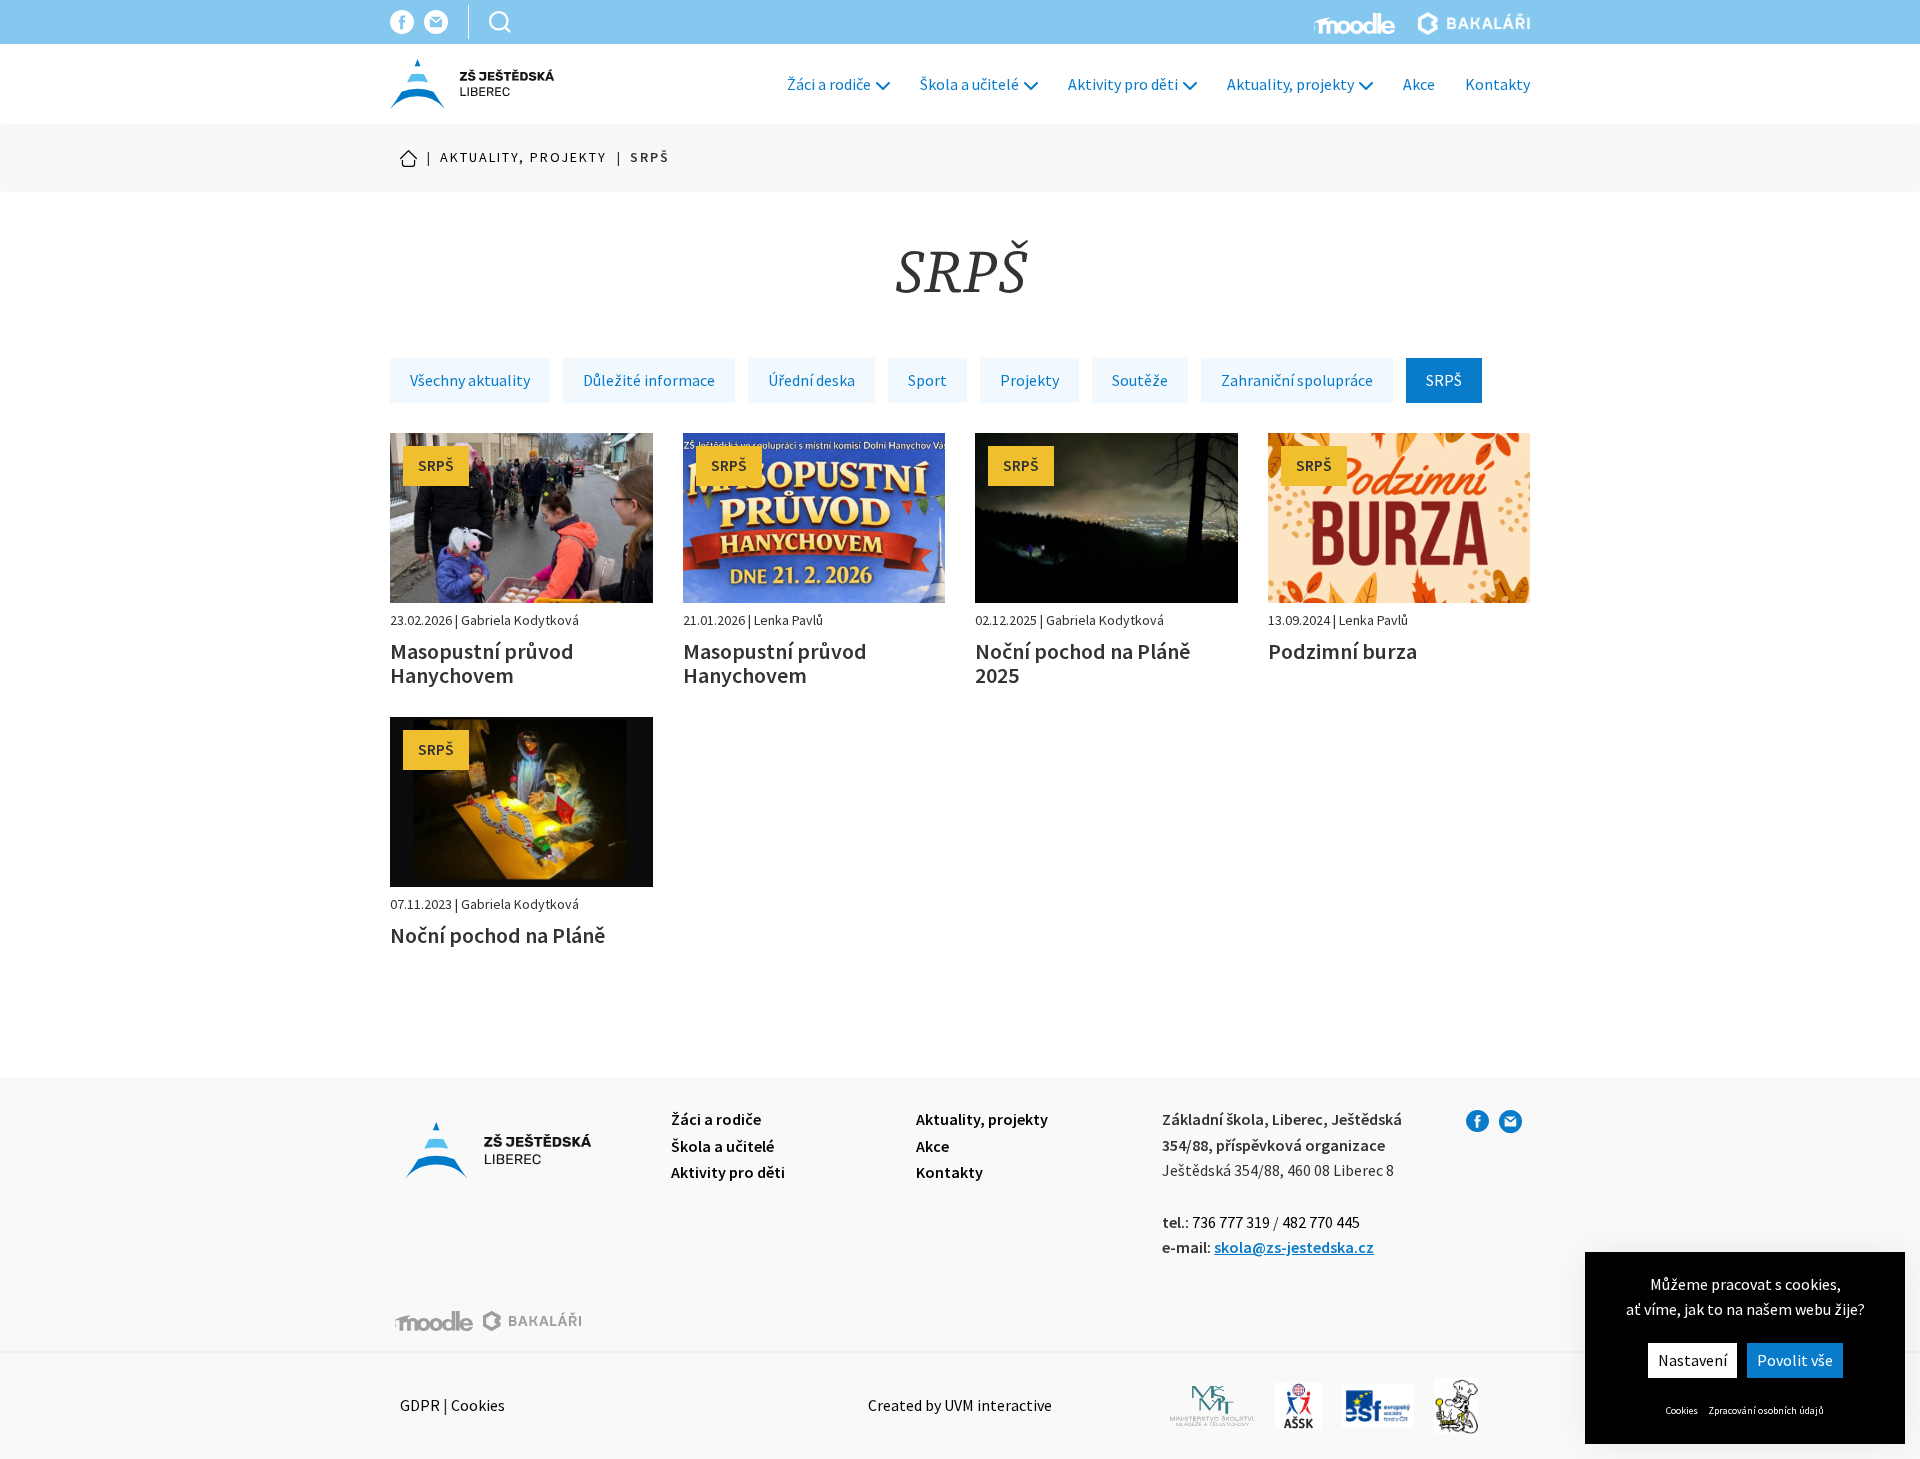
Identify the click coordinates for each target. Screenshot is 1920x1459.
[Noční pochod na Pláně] (521, 832)
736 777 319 (1231, 1222)
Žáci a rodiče (830, 84)
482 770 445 (1321, 1222)
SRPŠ (1444, 380)
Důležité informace (649, 380)
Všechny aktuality (470, 380)
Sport (927, 380)
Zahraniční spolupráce (1297, 380)
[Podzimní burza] (1399, 548)
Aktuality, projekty (1292, 84)
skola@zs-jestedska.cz (1294, 1247)
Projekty (1029, 380)
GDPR (420, 1405)
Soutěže (1140, 380)
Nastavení (1692, 1360)
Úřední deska (811, 380)
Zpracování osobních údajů (1766, 1410)
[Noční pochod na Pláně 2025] (1106, 560)
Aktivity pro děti (1124, 84)
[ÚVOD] (408, 158)
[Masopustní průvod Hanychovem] (521, 560)
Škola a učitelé (971, 84)
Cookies (1682, 1410)
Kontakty (1497, 84)
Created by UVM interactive (960, 1405)
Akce (1419, 84)
